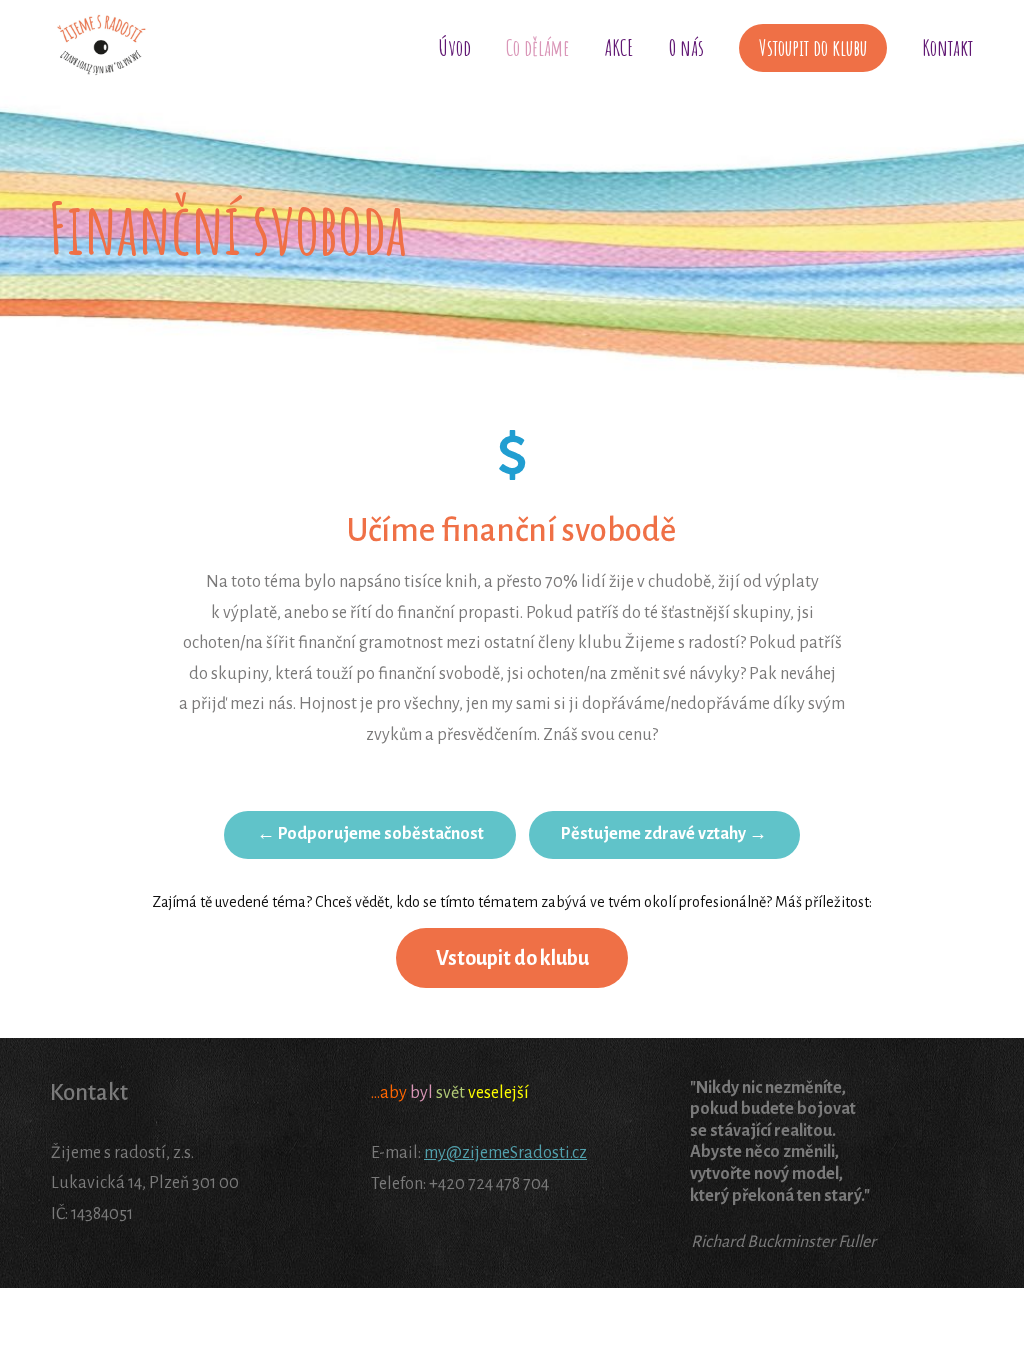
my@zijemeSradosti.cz (505, 1153)
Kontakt (947, 47)
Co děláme (538, 47)
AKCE (619, 47)
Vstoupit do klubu (813, 47)
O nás (686, 47)
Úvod (455, 47)
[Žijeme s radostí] (101, 48)
